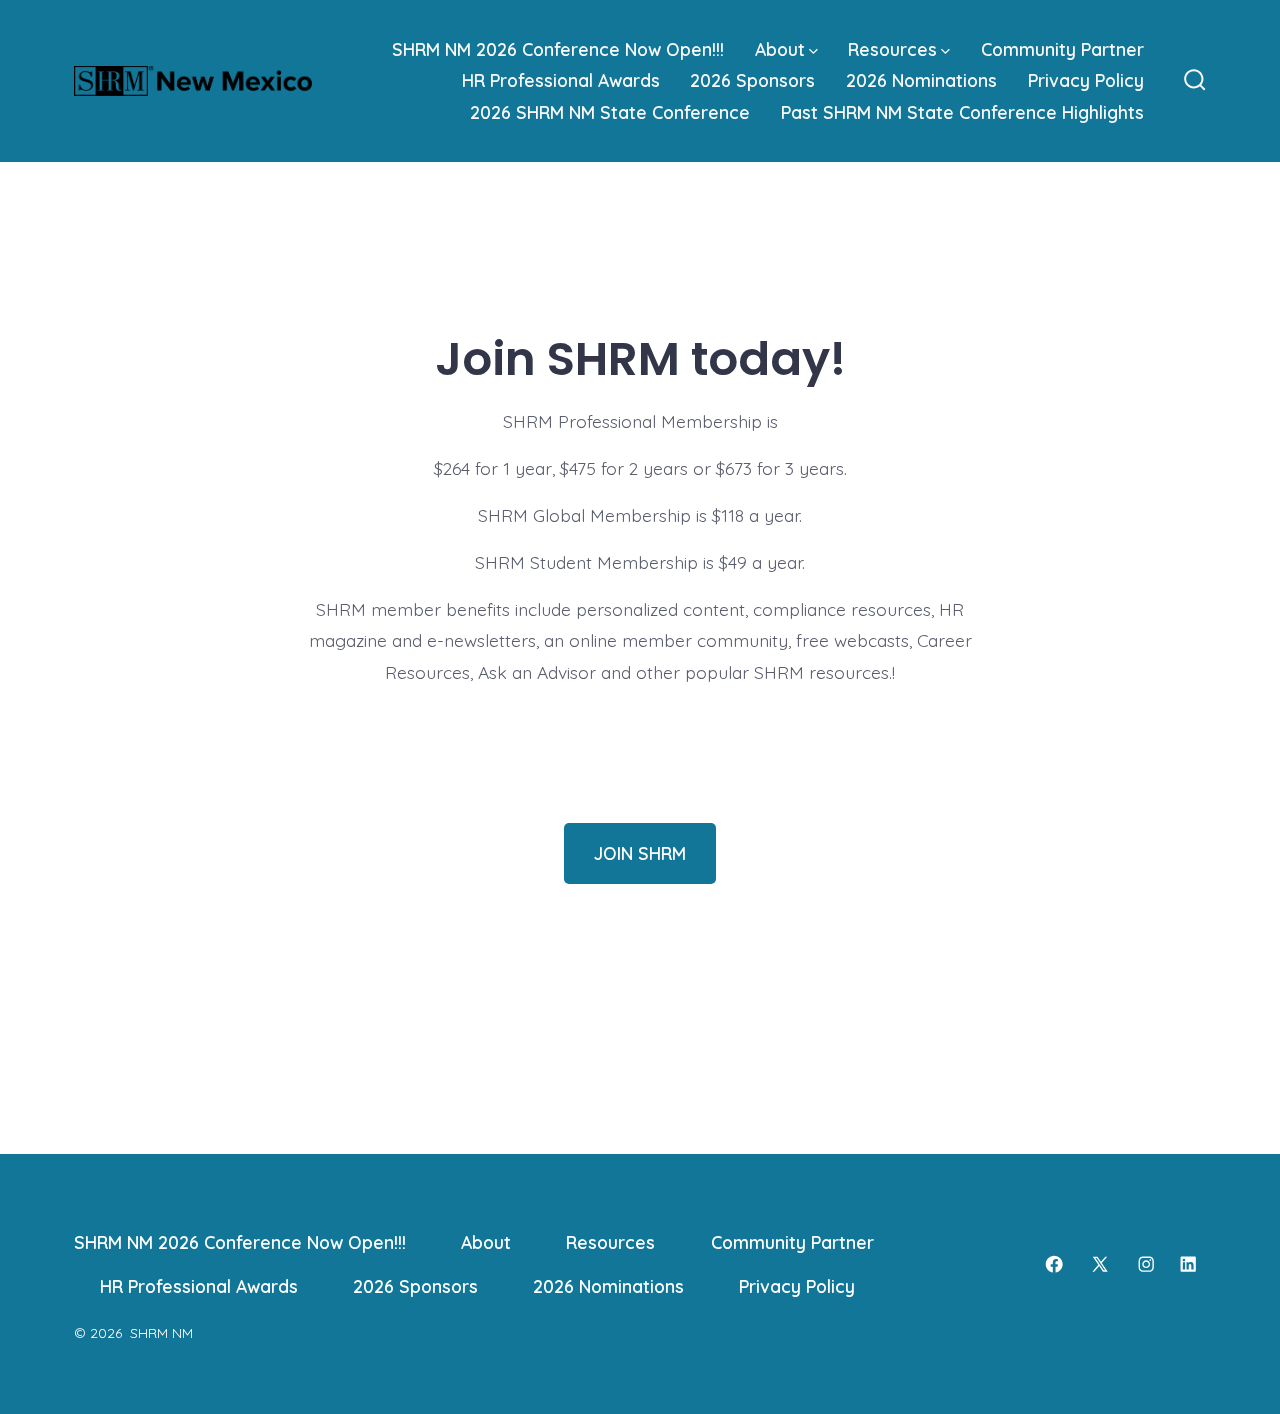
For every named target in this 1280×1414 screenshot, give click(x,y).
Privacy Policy (1086, 80)
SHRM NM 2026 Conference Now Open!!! (558, 49)
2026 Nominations (921, 80)
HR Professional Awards (561, 80)
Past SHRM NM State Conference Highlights (962, 112)
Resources (892, 49)
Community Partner (1062, 49)
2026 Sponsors (752, 80)
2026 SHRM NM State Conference (610, 112)
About (780, 49)
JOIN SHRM (640, 853)
